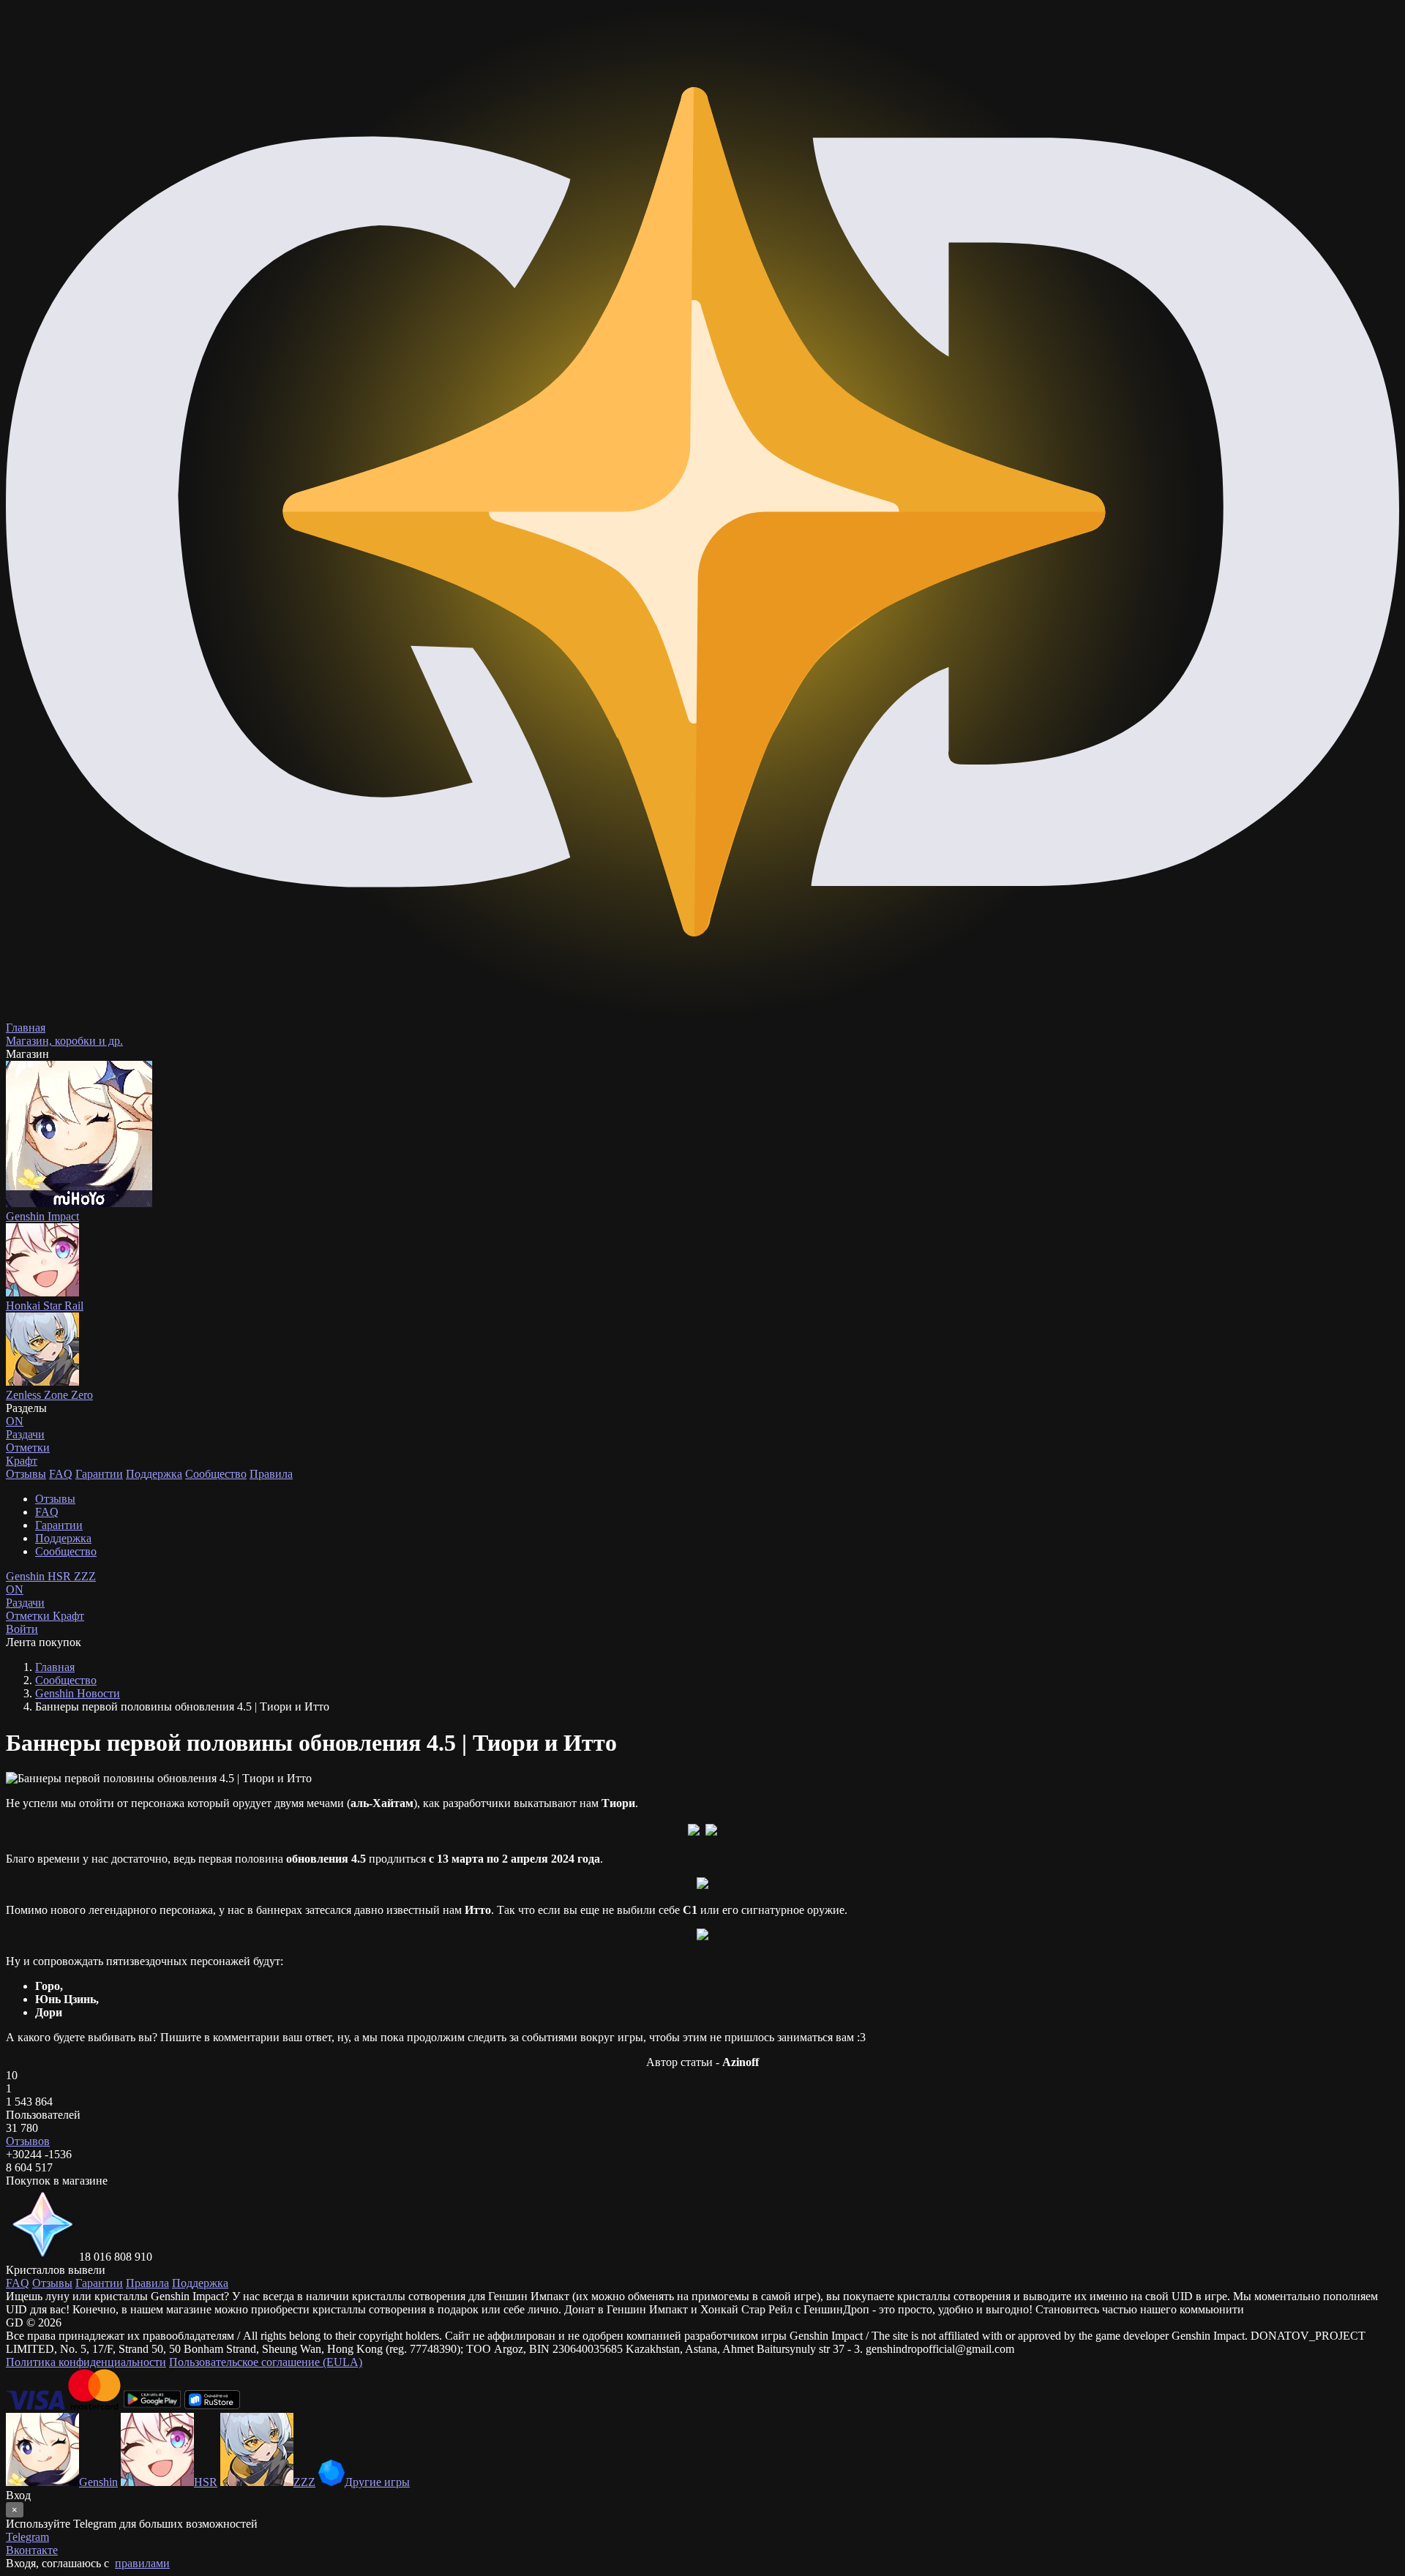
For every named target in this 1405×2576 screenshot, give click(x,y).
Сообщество (216, 1474)
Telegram (27, 2537)
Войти (22, 1629)
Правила (271, 1474)
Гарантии (99, 1474)
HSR (61, 1576)
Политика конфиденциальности (86, 2362)
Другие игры (377, 2482)
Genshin (27, 1576)
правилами (142, 2563)
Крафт (22, 1461)
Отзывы (26, 1474)
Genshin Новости (78, 1693)
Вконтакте (32, 2550)
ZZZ (85, 1576)
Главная (55, 1667)
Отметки (29, 1616)
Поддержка (154, 1474)
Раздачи (25, 1596)
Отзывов (28, 2141)
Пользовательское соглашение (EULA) (266, 2362)
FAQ (61, 1474)
